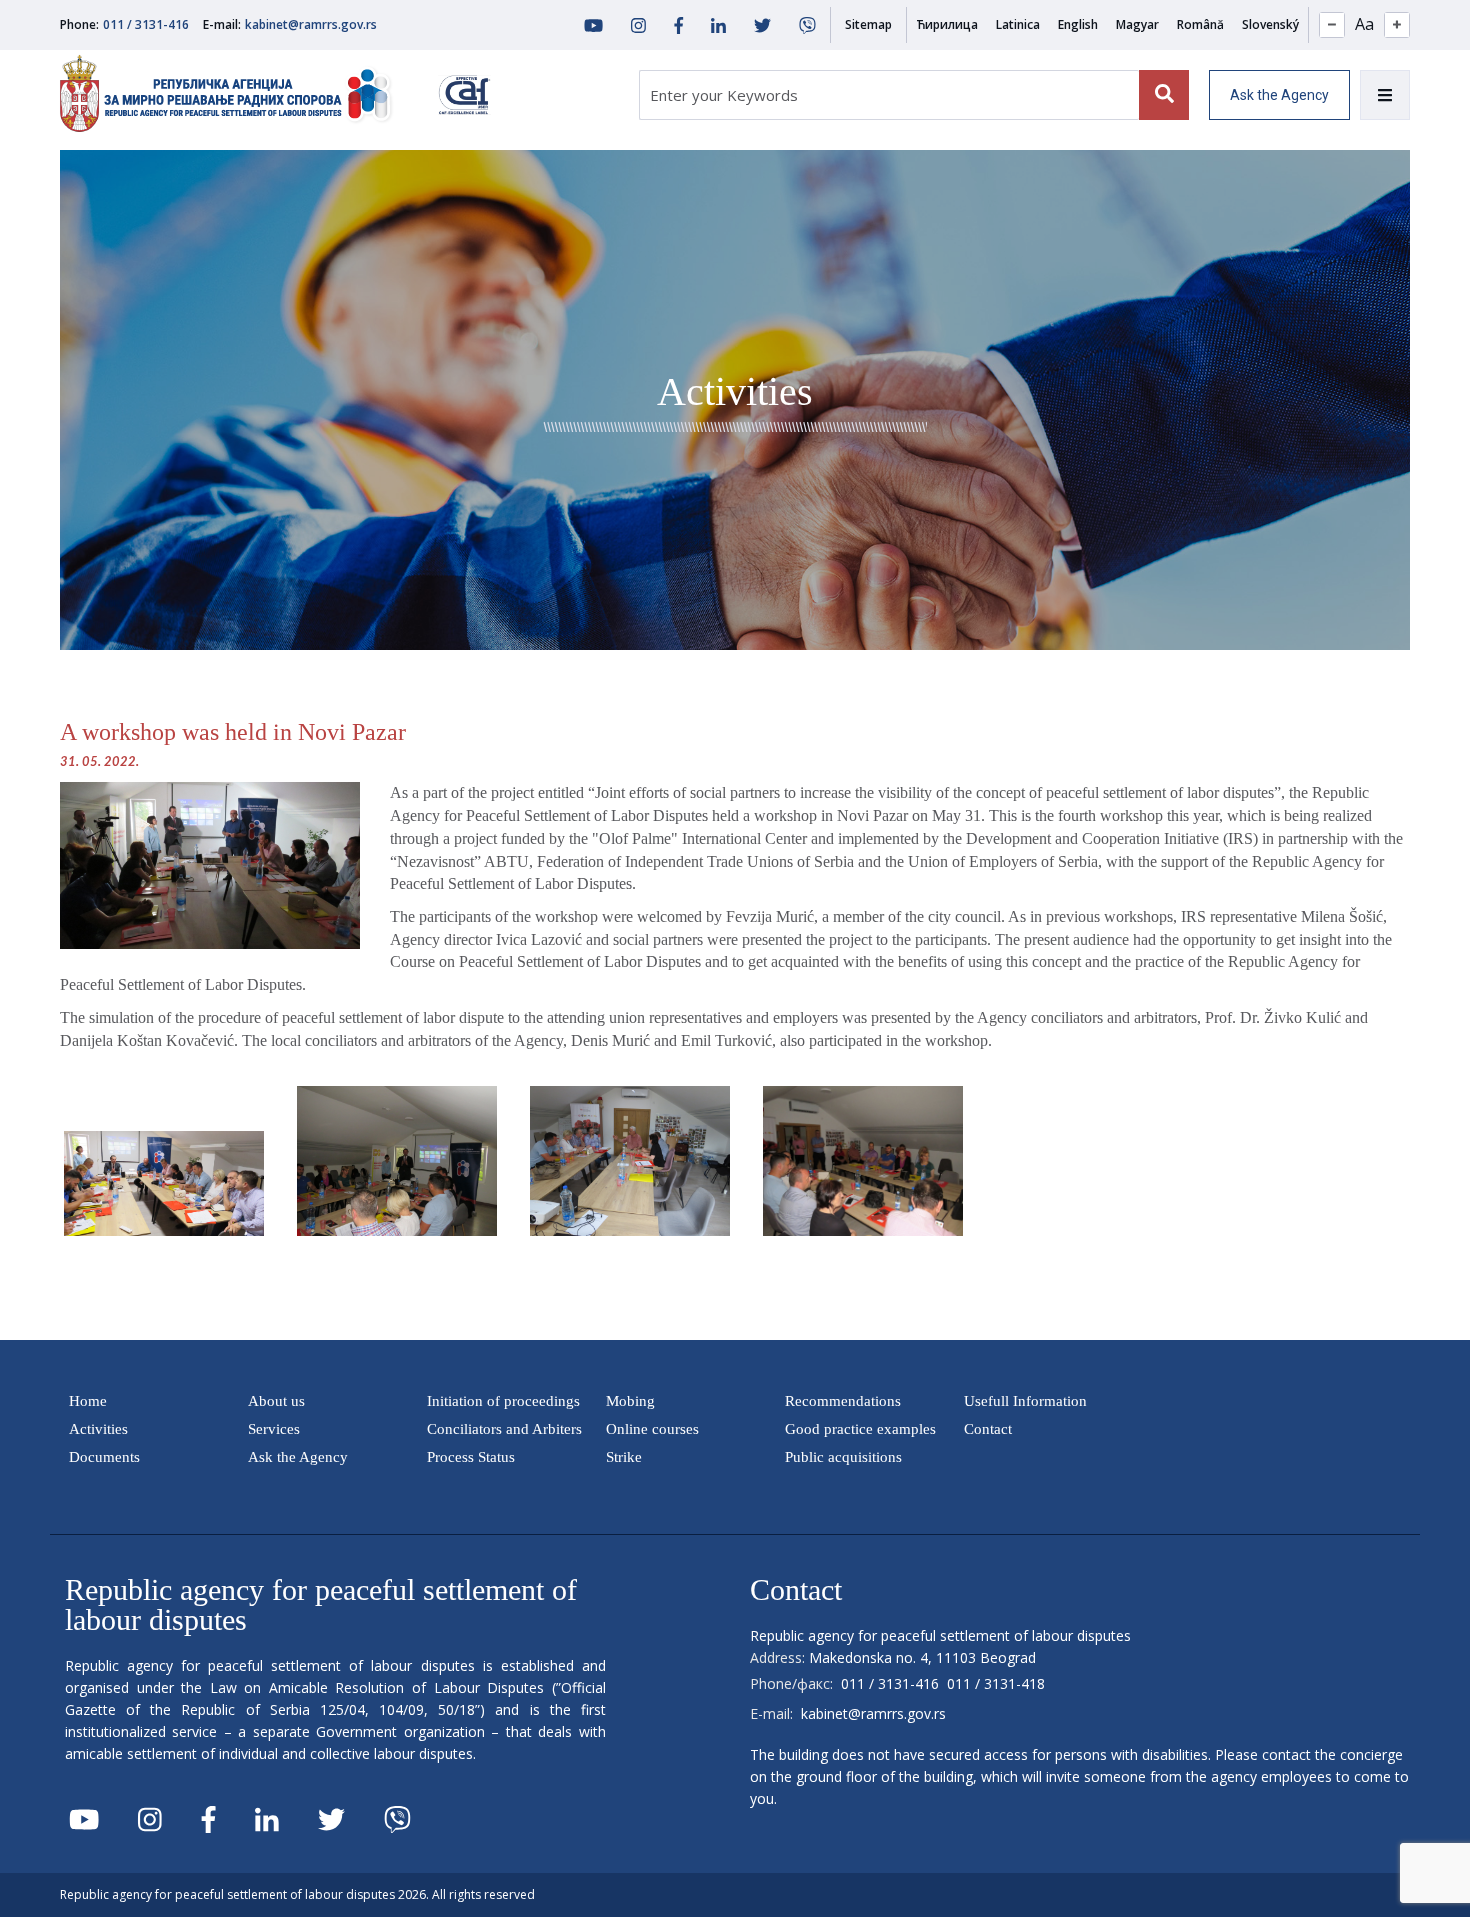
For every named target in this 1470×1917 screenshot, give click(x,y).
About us (276, 1401)
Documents (104, 1457)
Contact (988, 1429)
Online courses (652, 1429)
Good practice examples (860, 1429)
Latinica (1018, 24)
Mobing (630, 1401)
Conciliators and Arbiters (504, 1429)
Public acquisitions (843, 1457)
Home (88, 1401)
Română (1200, 24)
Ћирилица (947, 24)
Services (274, 1429)
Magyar (1137, 24)
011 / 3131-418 (996, 1683)
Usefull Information (1025, 1401)
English (1078, 24)
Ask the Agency (1279, 95)
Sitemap (868, 24)
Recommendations (843, 1401)
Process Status (471, 1457)
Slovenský (1270, 24)
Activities (98, 1429)
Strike (624, 1457)
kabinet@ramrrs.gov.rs (311, 24)
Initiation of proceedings (503, 1401)
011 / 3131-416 (146, 24)
